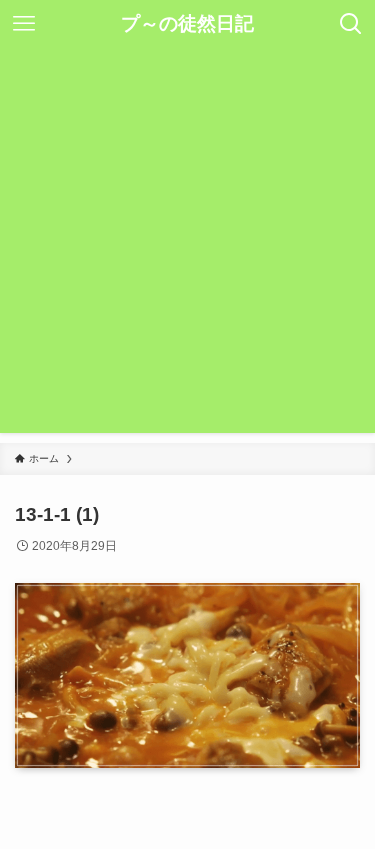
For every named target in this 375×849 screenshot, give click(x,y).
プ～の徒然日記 (187, 24)
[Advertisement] (187, 245)
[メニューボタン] (24, 24)
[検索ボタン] (351, 24)
